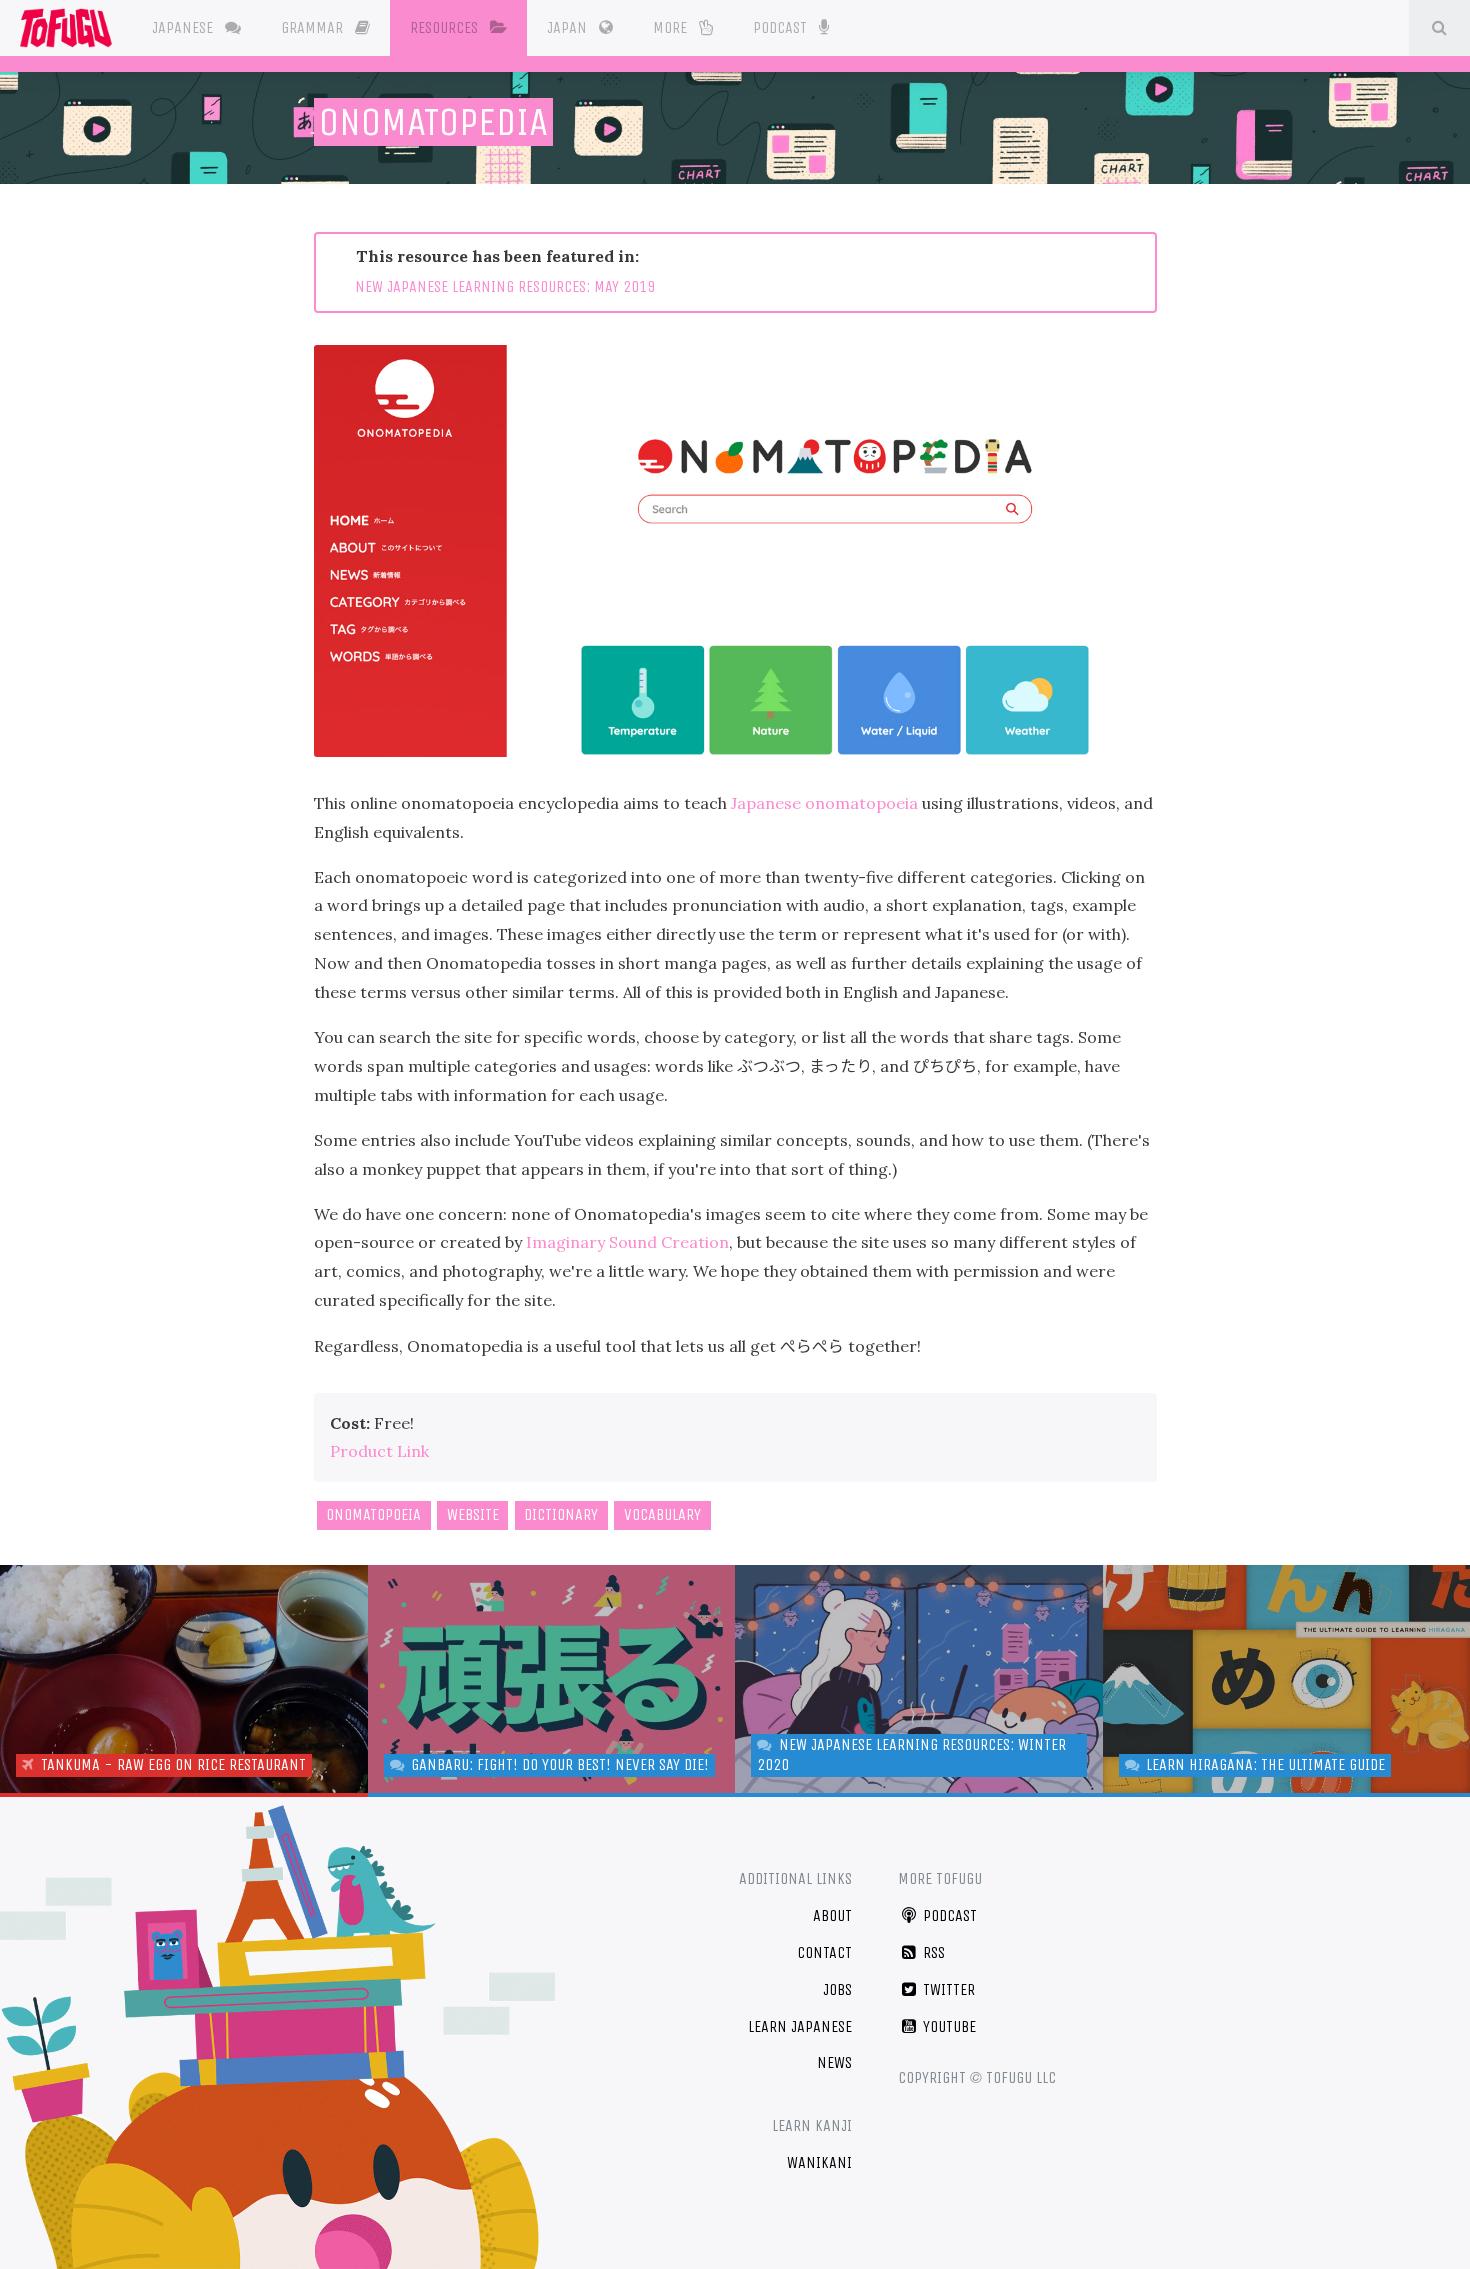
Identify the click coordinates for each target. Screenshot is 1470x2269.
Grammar (314, 27)
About (832, 1915)
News (834, 2062)
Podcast (782, 27)
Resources (446, 27)
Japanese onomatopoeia (824, 803)
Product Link (379, 1451)
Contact (824, 1952)
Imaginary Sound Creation (627, 1242)
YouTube (947, 2026)
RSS (932, 1952)
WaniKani (819, 2162)
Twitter (947, 1989)
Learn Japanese (800, 2026)
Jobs (837, 1989)
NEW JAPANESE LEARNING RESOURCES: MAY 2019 (505, 286)
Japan (569, 27)
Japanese (184, 27)
